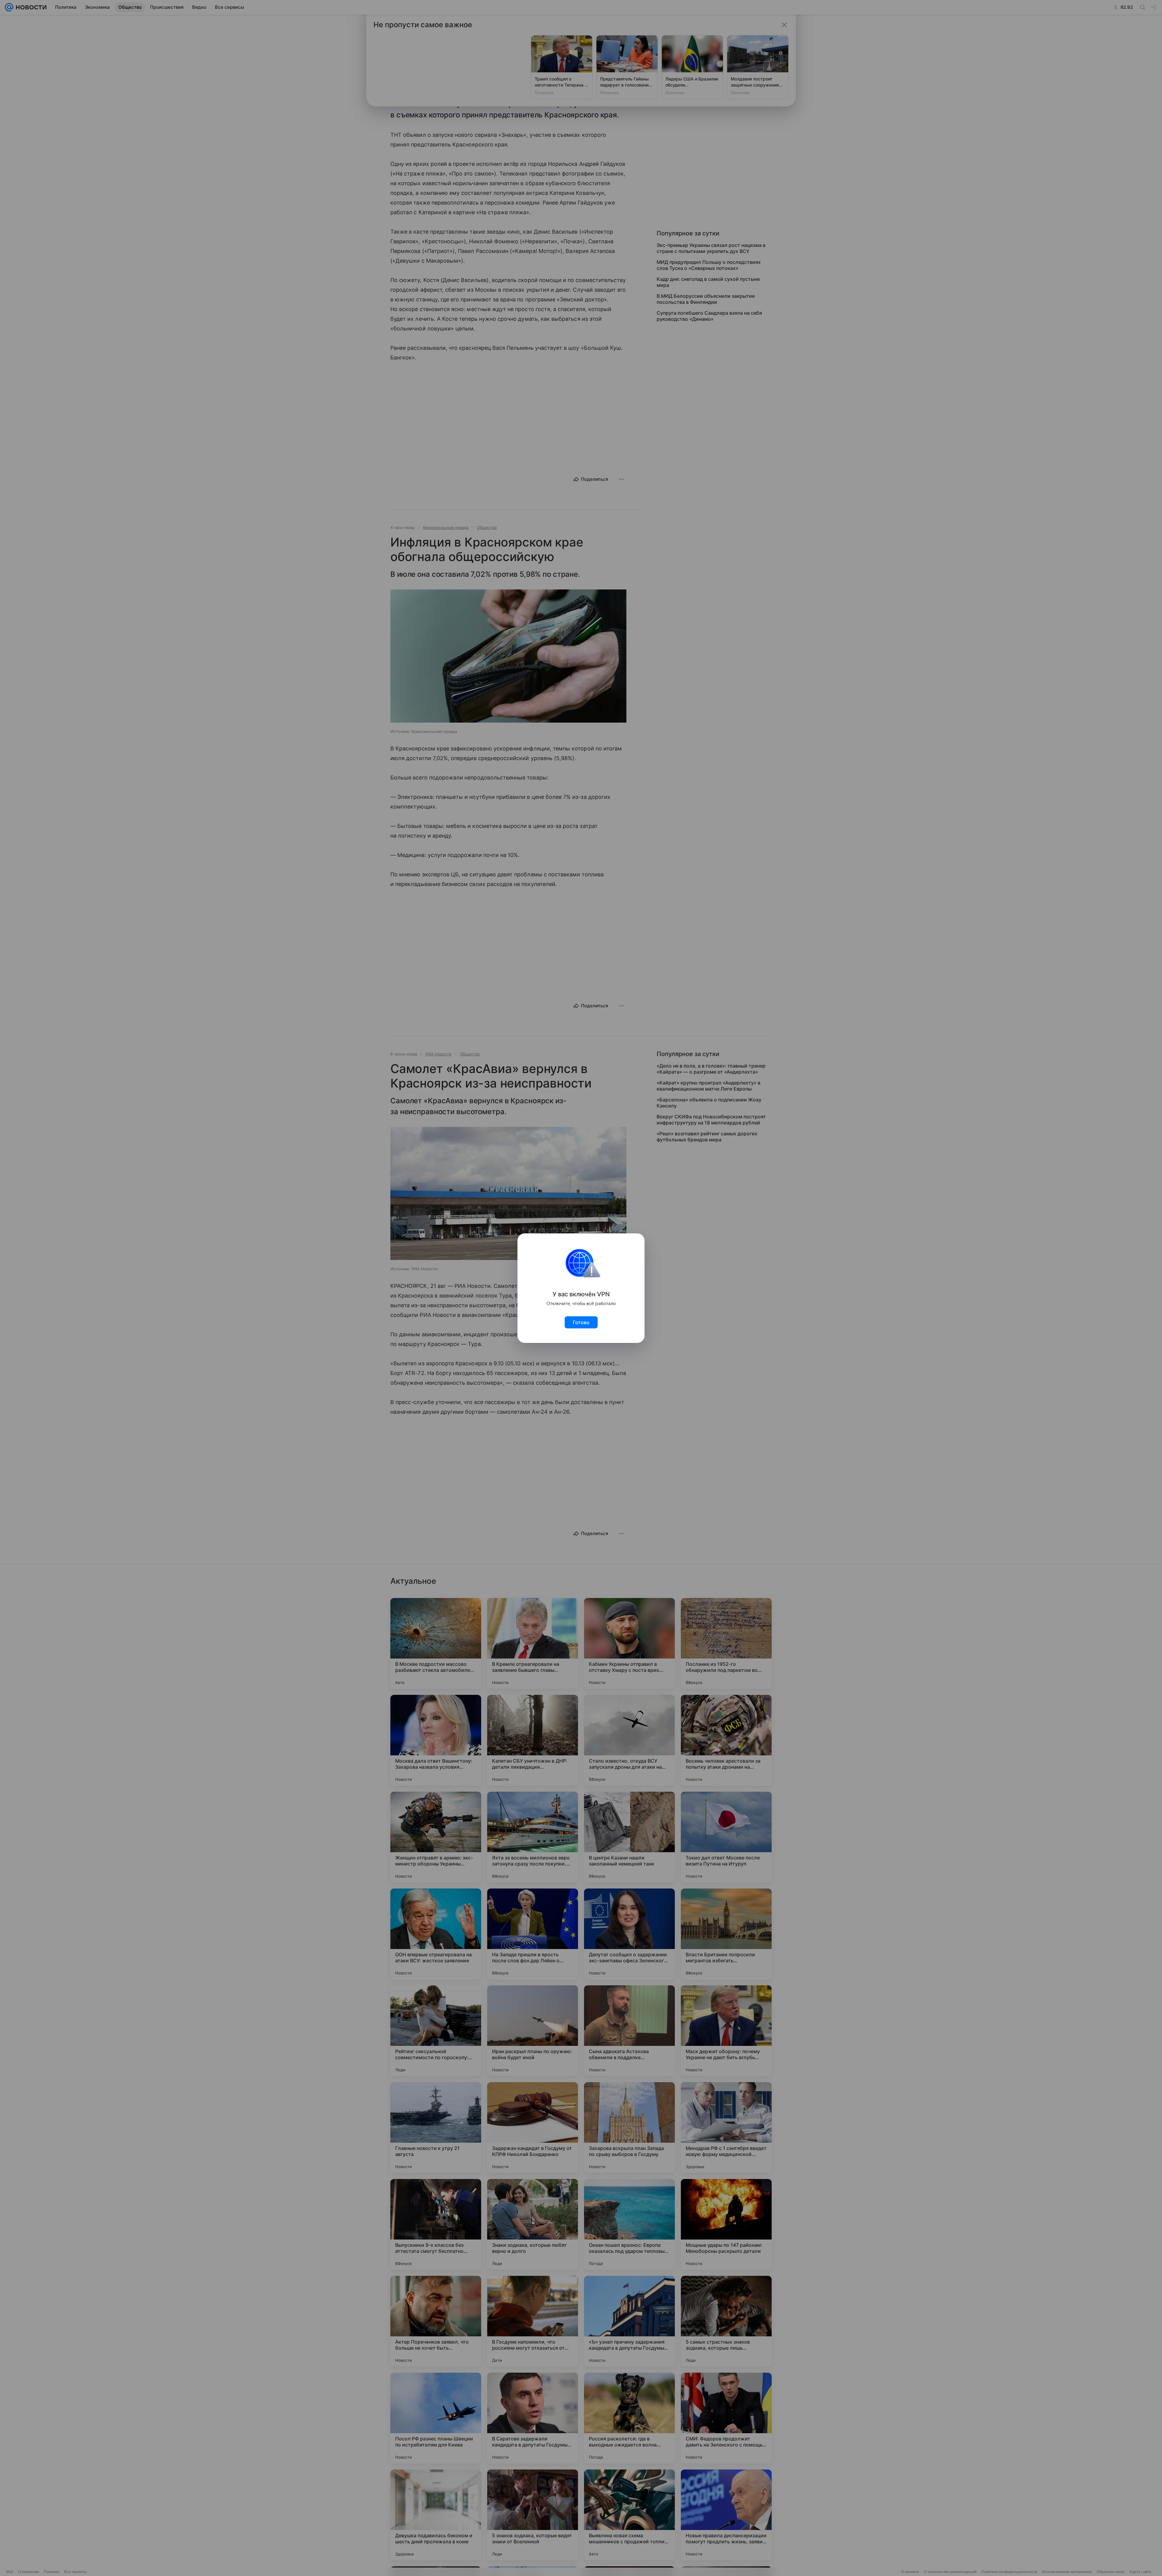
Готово (581, 1322)
